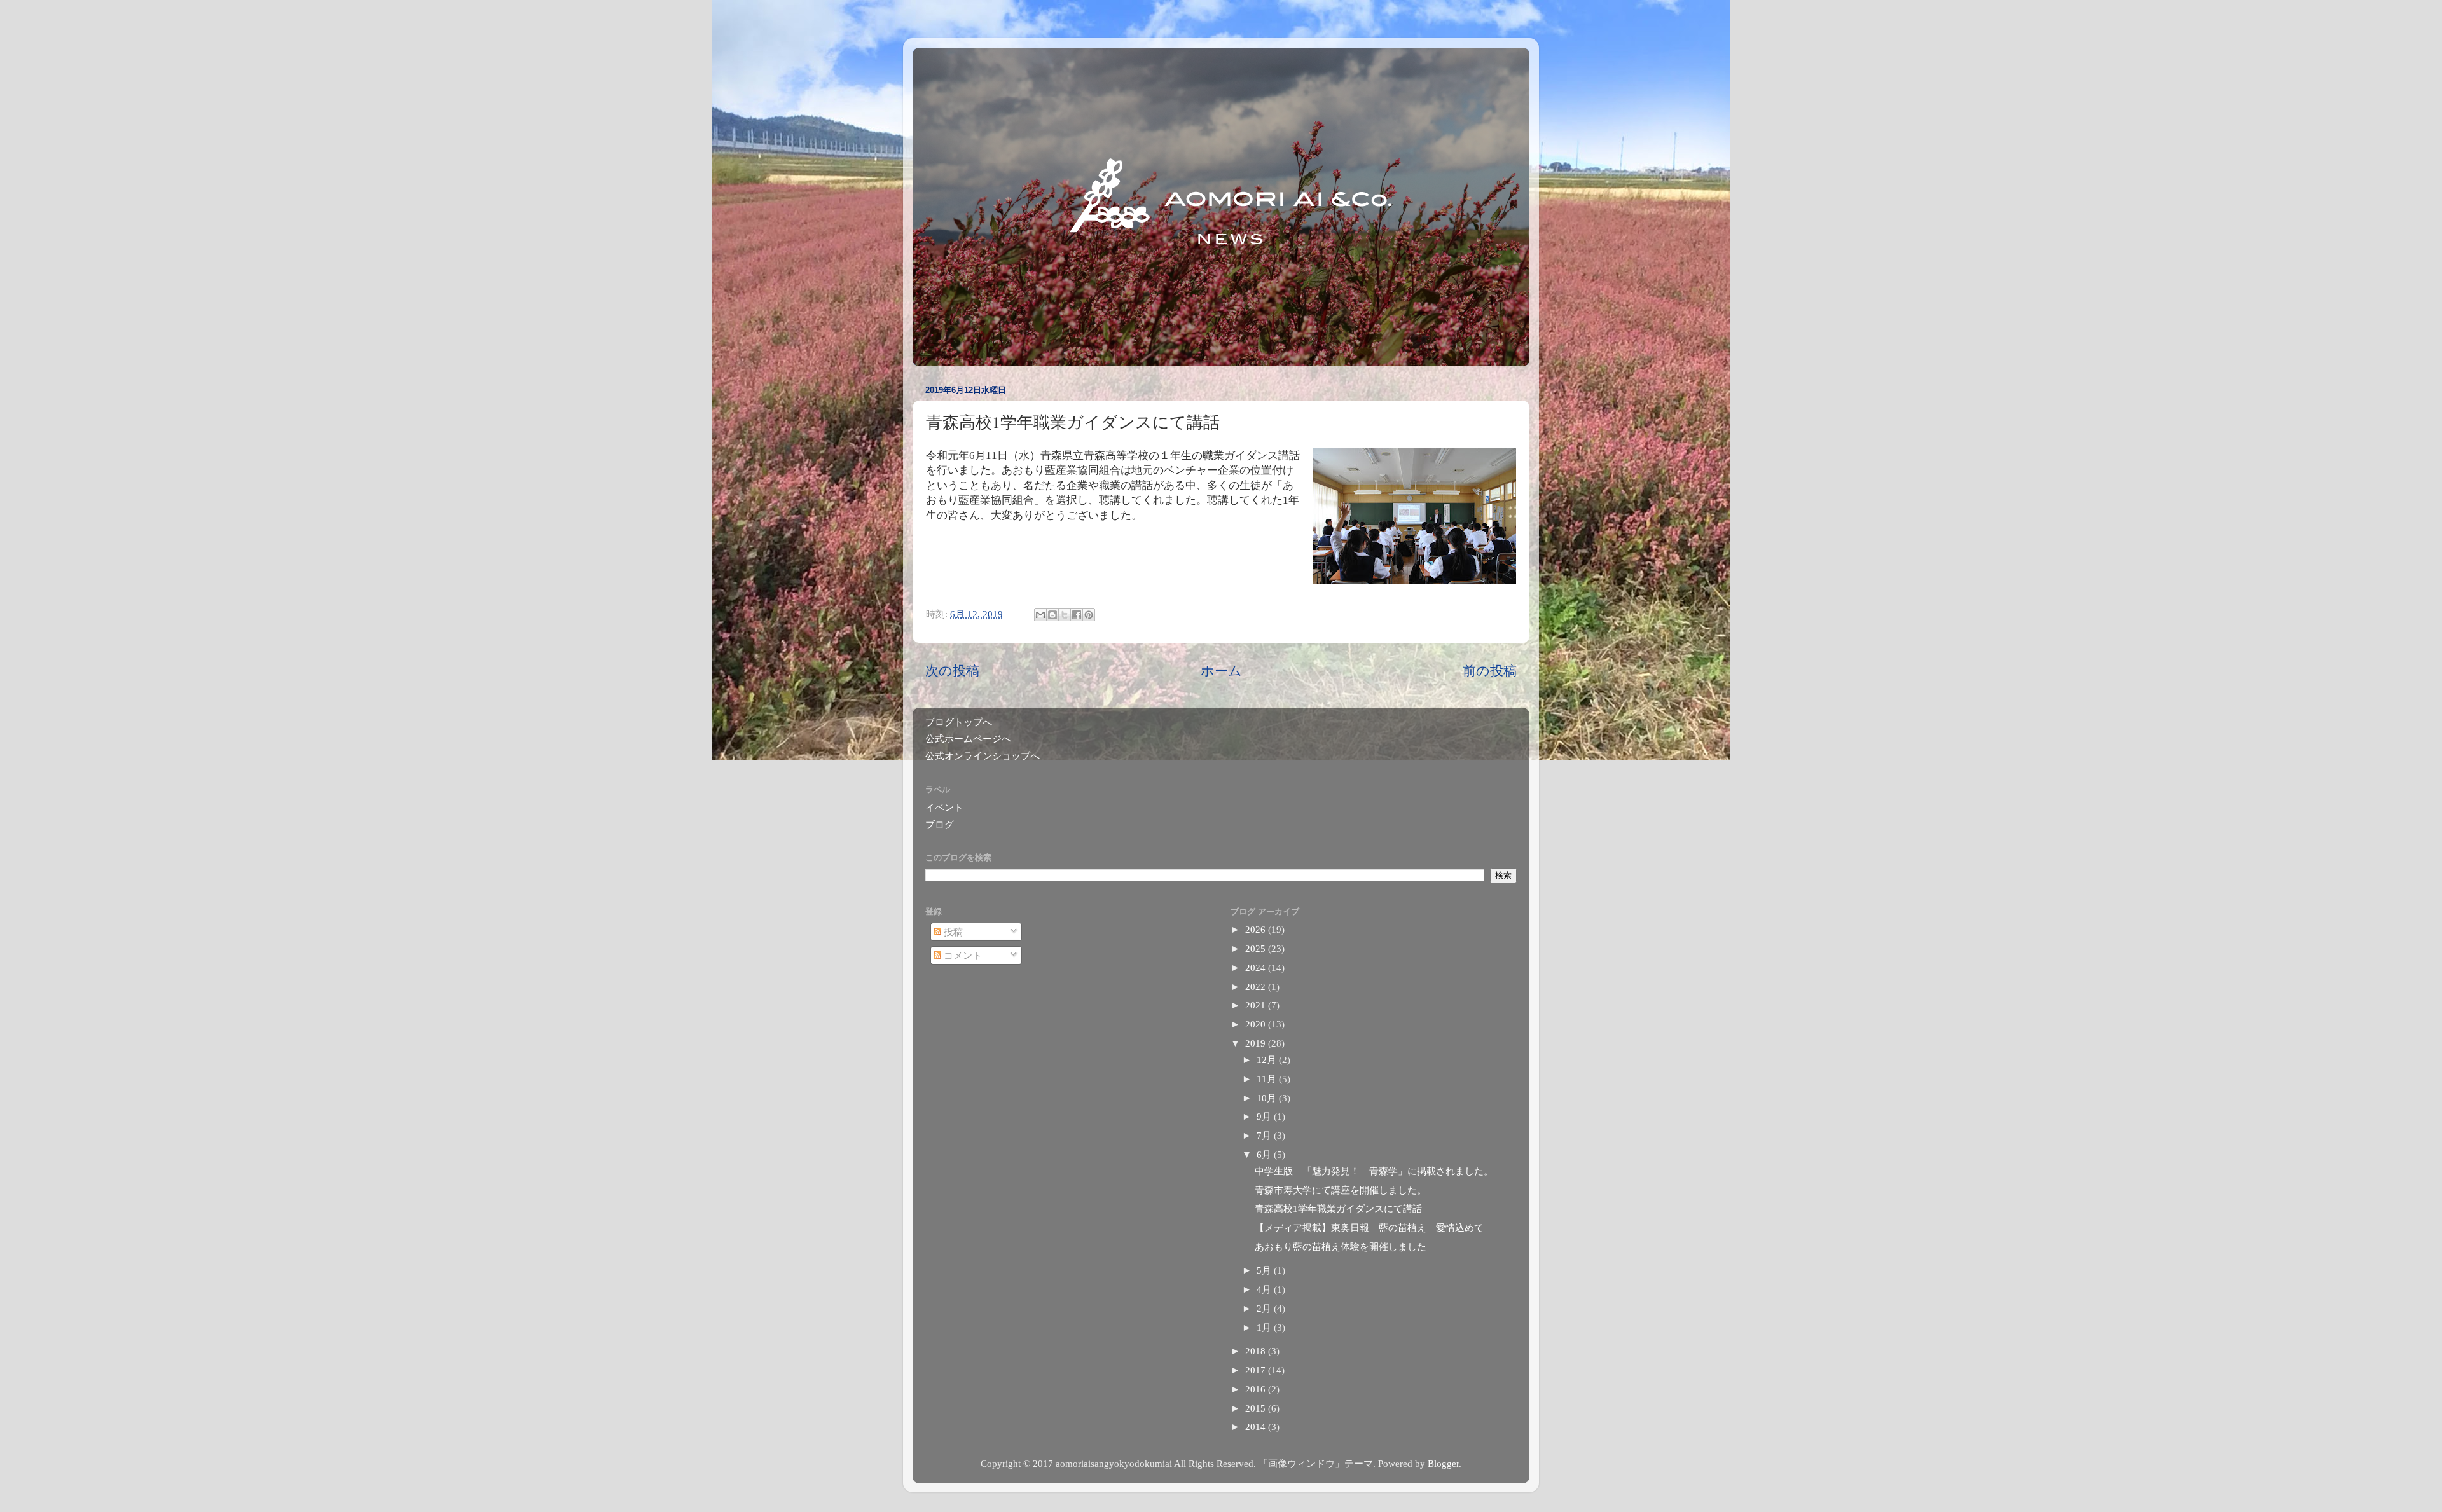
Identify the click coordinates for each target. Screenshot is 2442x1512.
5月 (1265, 1270)
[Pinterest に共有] (1089, 615)
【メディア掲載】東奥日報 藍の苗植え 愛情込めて (1369, 1227)
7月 (1265, 1135)
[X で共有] (1065, 615)
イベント (944, 807)
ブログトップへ (959, 722)
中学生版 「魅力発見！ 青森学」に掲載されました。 (1374, 1171)
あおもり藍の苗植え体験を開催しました (1341, 1247)
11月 (1268, 1079)
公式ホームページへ (968, 739)
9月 (1265, 1116)
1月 (1265, 1327)
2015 (1257, 1408)
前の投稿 (1490, 671)
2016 (1257, 1389)
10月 (1268, 1098)
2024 (1257, 967)
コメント (962, 955)
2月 (1265, 1308)
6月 (1265, 1154)
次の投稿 (952, 671)
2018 (1257, 1351)
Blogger (1443, 1463)
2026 (1257, 929)
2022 (1257, 986)
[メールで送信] (1040, 615)
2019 (1257, 1043)
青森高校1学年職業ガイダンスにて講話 (1338, 1208)
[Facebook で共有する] (1077, 615)
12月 (1268, 1060)
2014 (1257, 1426)
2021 (1257, 1005)
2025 (1257, 948)
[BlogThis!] (1052, 615)
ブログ (940, 824)
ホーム (1221, 671)
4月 (1265, 1289)
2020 (1257, 1024)
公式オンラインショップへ (983, 756)
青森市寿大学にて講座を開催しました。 (1341, 1190)
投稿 (952, 932)
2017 (1257, 1370)
